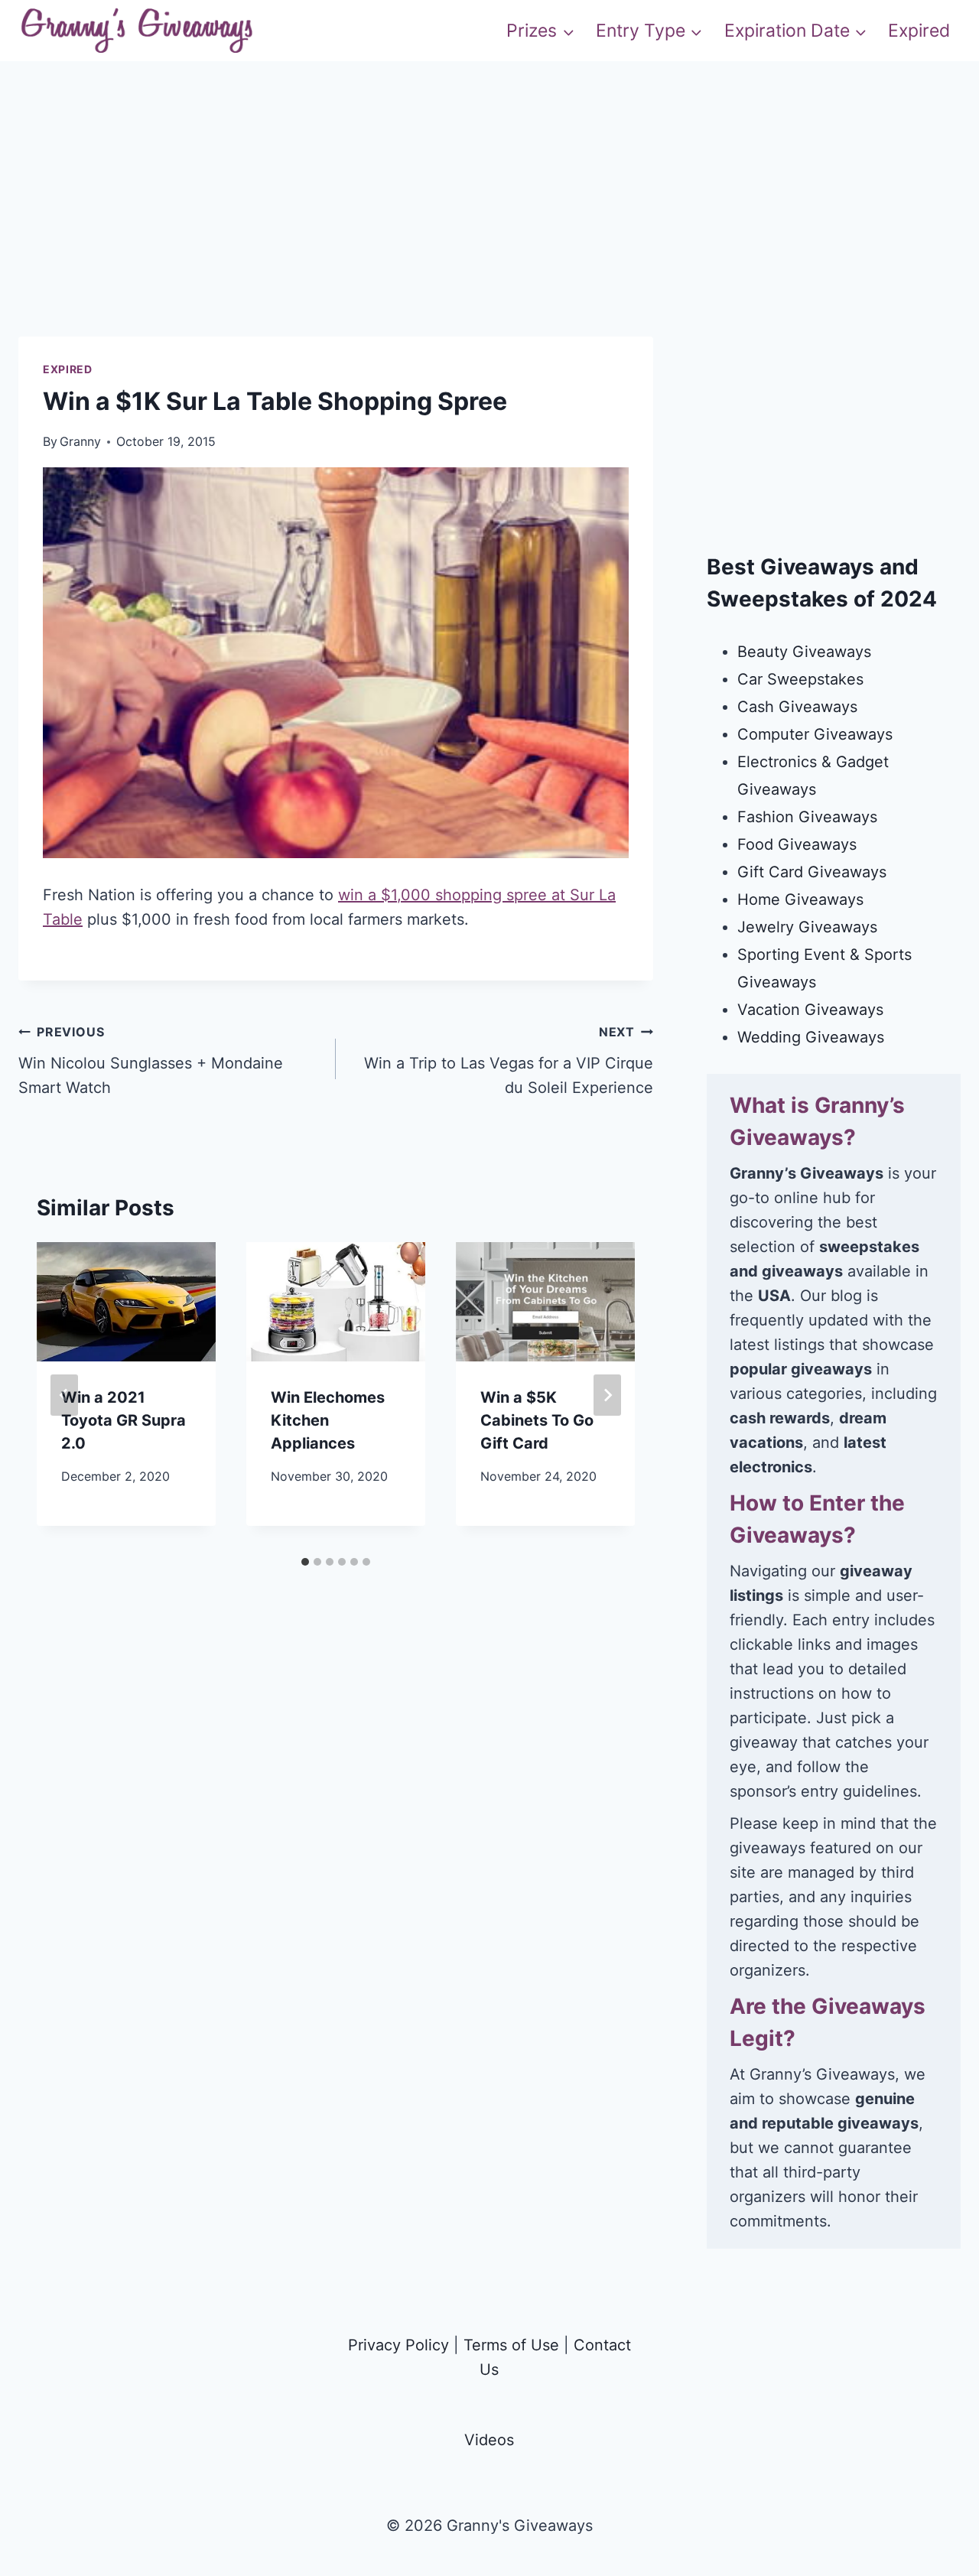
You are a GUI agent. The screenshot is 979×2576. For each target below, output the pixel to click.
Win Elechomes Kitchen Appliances (328, 1420)
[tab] (305, 1562)
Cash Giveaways (797, 707)
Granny (80, 441)
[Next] (607, 1395)
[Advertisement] (489, 229)
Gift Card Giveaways (812, 872)
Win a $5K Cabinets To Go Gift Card (537, 1420)
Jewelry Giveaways (807, 927)
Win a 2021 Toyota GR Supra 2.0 (124, 1420)
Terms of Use (511, 2345)
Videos (489, 2440)
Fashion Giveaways (807, 817)
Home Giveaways (800, 899)
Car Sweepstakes (800, 679)
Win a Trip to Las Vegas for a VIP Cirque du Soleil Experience (509, 1060)
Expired (919, 31)
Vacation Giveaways (810, 1010)
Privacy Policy (398, 2345)
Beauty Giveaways (804, 652)
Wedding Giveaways (811, 1037)
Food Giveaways (797, 844)
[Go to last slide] (64, 1395)
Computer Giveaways (815, 734)
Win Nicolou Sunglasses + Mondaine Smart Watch (151, 1060)
